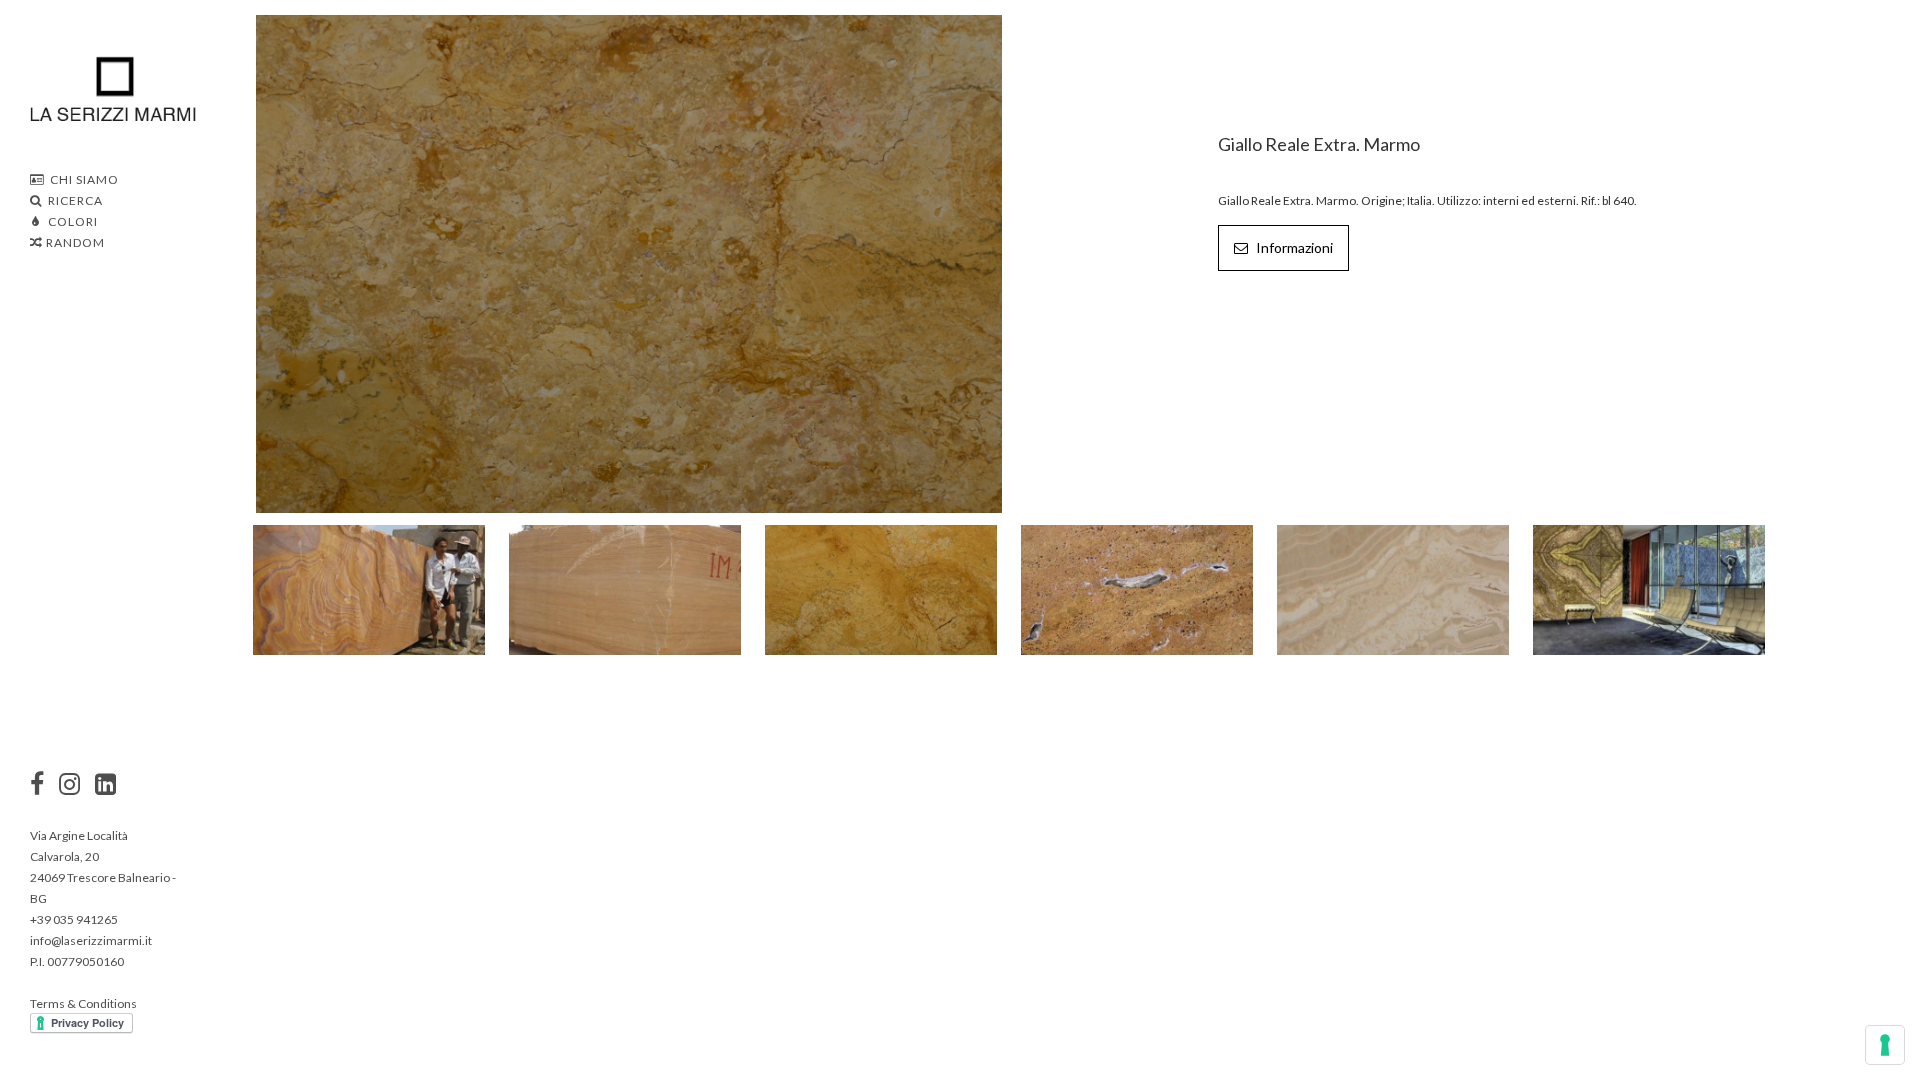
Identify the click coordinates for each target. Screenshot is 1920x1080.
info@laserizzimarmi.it (91, 940)
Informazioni (1293, 247)
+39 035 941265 (74, 919)
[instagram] (37, 786)
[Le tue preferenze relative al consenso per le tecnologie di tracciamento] (1885, 1045)
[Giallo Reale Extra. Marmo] (628, 261)
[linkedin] (105, 786)
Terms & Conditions (83, 1003)
